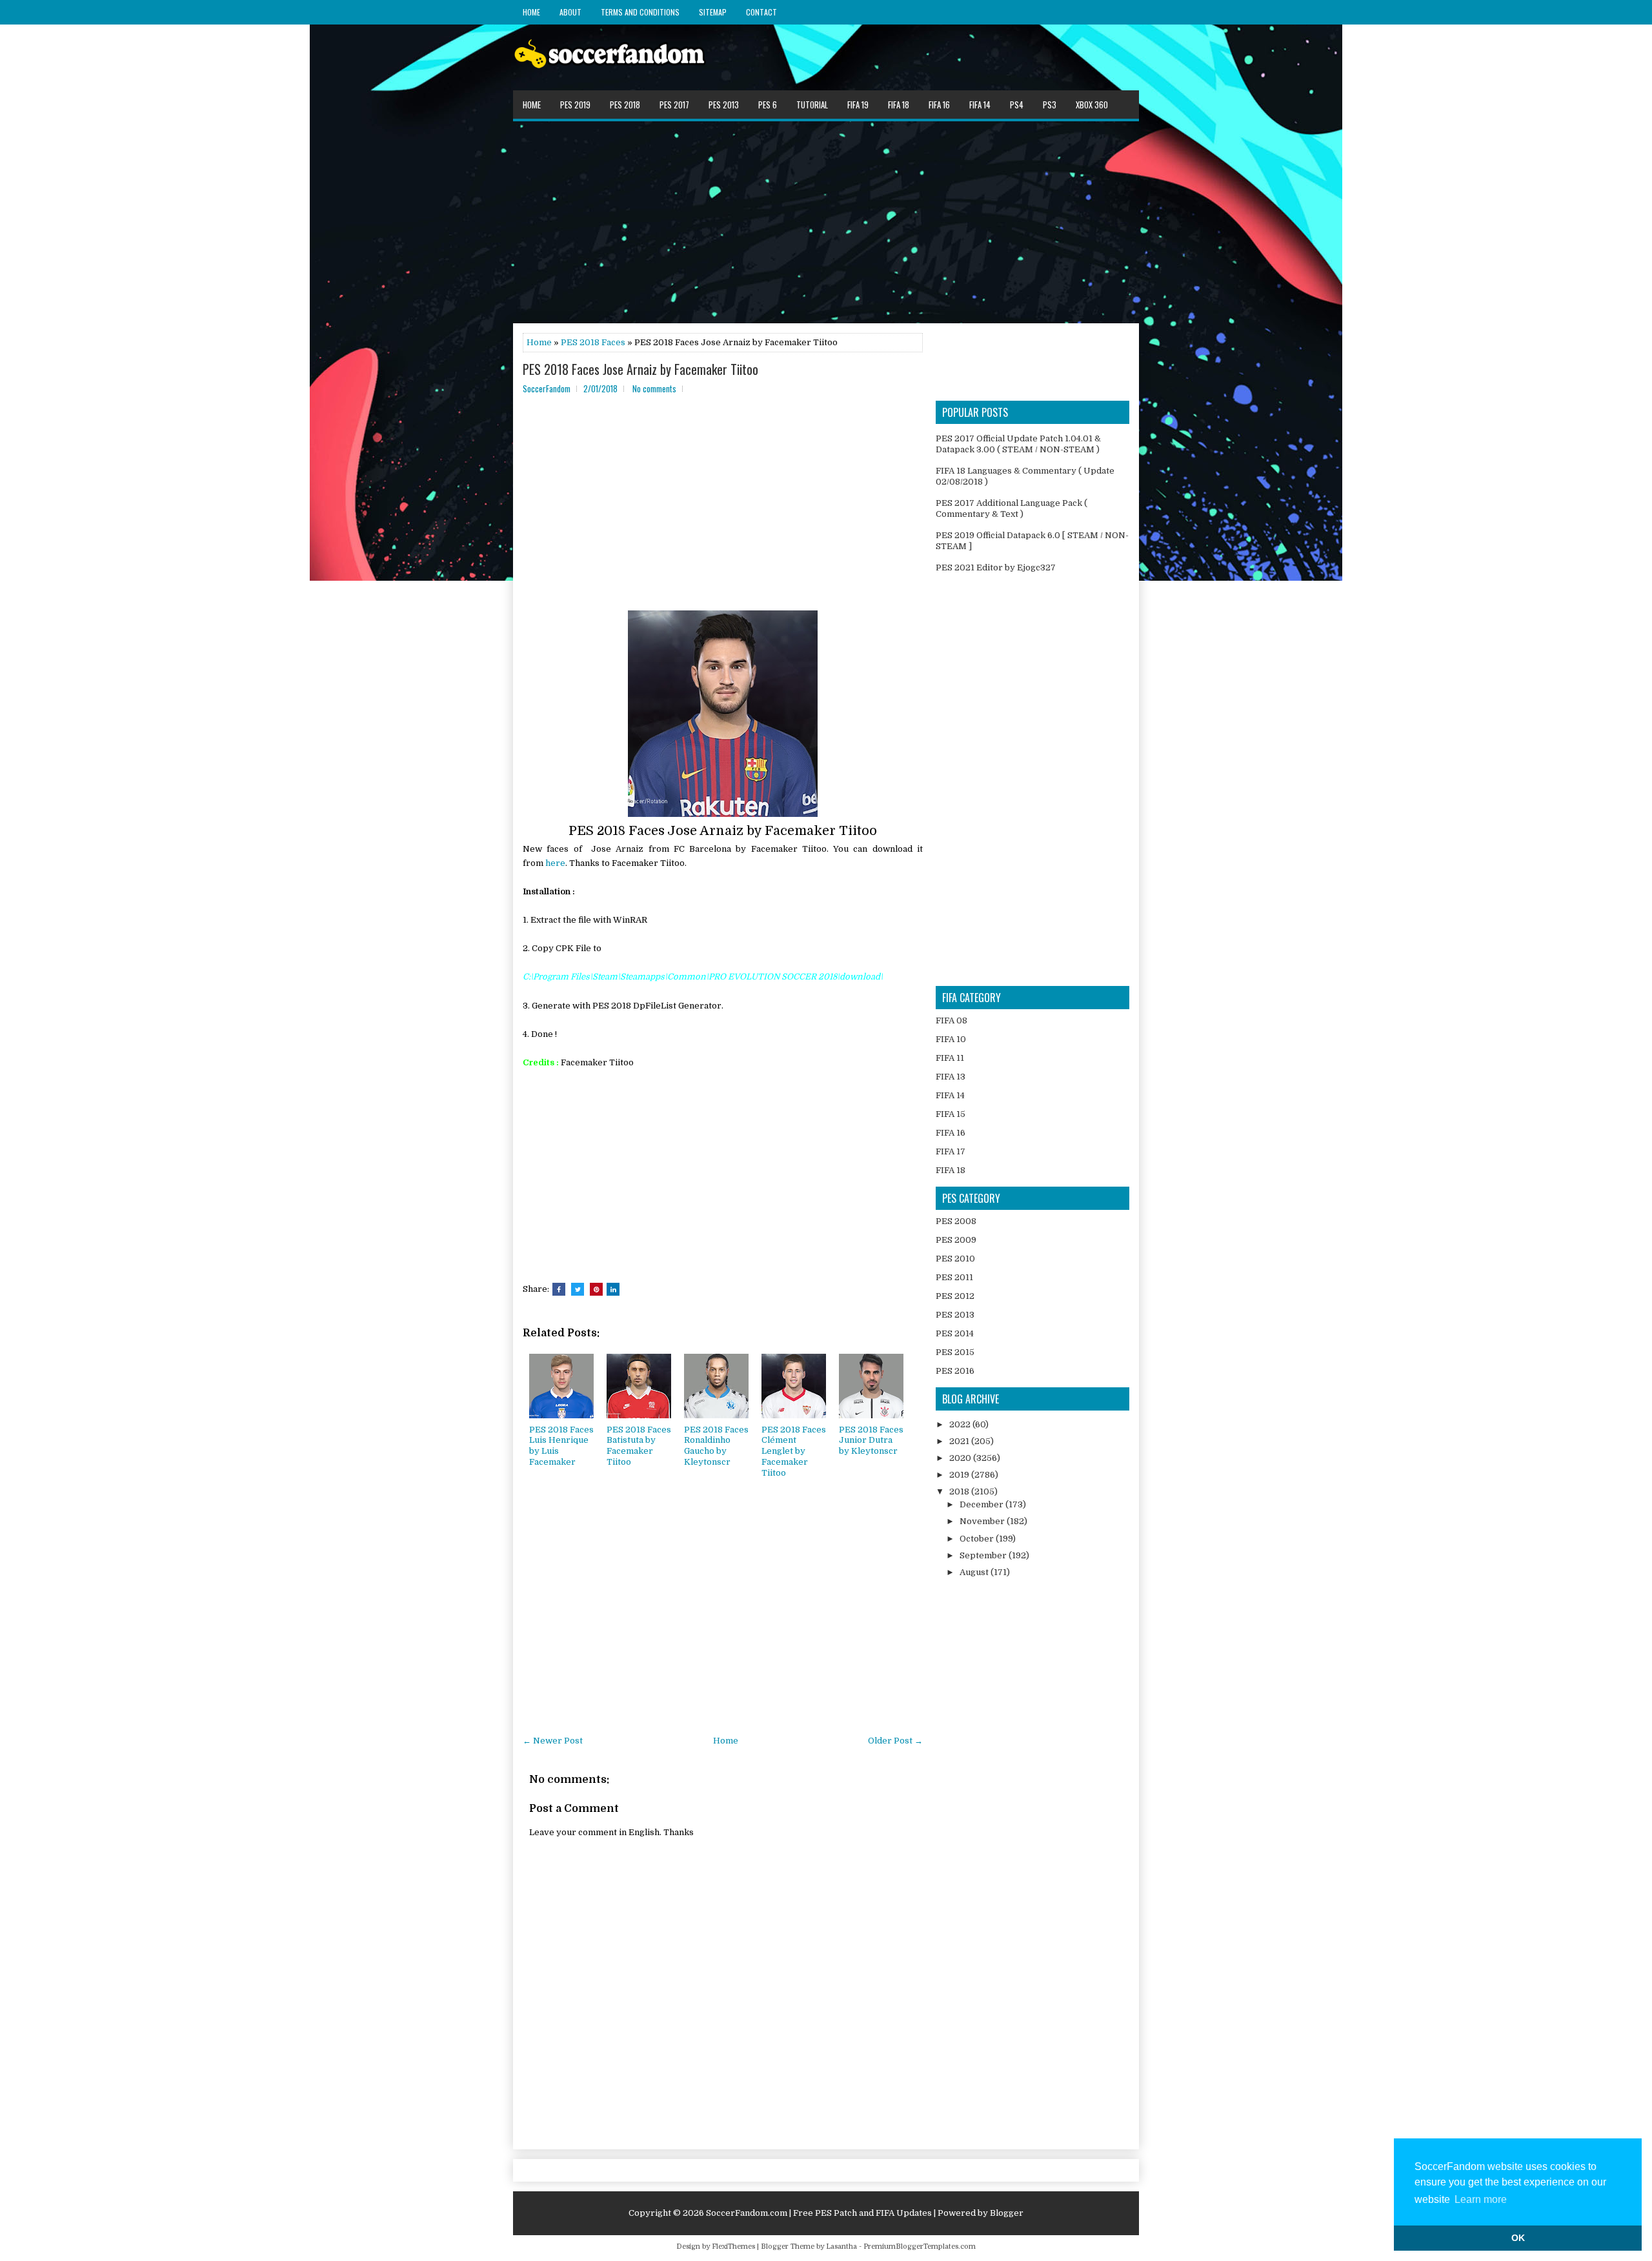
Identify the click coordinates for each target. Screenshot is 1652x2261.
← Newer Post (553, 1741)
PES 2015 (955, 1352)
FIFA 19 (858, 105)
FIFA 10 (951, 1039)
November (983, 1521)
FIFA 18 (899, 105)
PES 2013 (724, 105)
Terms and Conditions (640, 12)
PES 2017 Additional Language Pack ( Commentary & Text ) (1012, 508)
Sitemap (713, 12)
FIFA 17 (951, 1151)
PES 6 (768, 105)
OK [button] (1518, 2238)
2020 (961, 1458)
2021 (960, 1441)
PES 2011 (954, 1277)
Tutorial (812, 105)
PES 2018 (625, 105)
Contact (761, 12)
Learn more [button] (1481, 2199)
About (570, 12)
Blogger (1007, 2213)
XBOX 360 (1092, 105)
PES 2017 (674, 105)
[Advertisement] (826, 221)
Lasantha (841, 2246)
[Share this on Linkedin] (613, 1289)
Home (531, 12)
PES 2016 (955, 1371)
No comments (654, 388)
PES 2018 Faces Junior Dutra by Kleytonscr (871, 1441)
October (978, 1539)
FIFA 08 (952, 1020)
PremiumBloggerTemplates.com (920, 2246)
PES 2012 (955, 1296)
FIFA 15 (951, 1114)
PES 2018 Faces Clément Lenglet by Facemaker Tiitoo (794, 1452)
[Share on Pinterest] (596, 1289)
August (975, 1572)
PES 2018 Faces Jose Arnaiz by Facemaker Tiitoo (640, 369)
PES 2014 (955, 1333)
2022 (961, 1424)
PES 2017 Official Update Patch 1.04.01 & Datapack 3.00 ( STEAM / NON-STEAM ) (1018, 444)
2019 (960, 1475)
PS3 (1050, 105)
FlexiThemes (733, 2246)
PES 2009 (956, 1240)
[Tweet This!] (578, 1289)
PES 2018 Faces (593, 342)
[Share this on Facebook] (559, 1289)
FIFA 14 (980, 105)
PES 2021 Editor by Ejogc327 (996, 568)
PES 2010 (955, 1259)
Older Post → (895, 1741)
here (555, 863)
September (984, 1555)
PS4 (1017, 105)
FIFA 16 (939, 105)
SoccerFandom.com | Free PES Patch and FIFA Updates (819, 2213)
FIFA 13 (951, 1077)
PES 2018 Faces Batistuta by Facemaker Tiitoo (639, 1446)
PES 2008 (956, 1221)
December (982, 1504)
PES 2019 (575, 105)
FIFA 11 (950, 1058)
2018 (960, 1492)
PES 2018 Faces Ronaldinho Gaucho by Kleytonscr (716, 1446)
